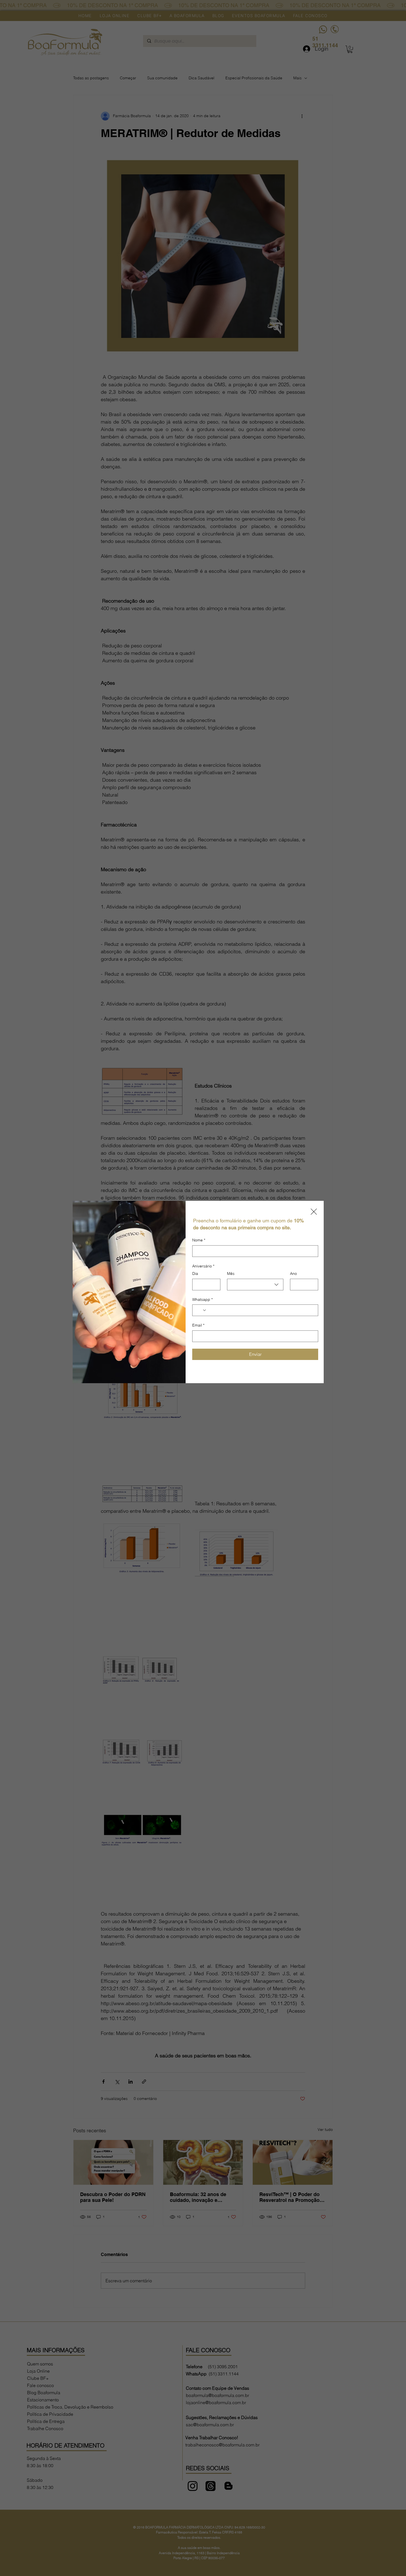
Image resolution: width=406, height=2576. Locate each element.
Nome (199, 1240)
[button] (314, 1212)
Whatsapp (202, 1299)
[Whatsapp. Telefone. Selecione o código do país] (201, 1310)
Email (198, 1325)
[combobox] (255, 1285)
